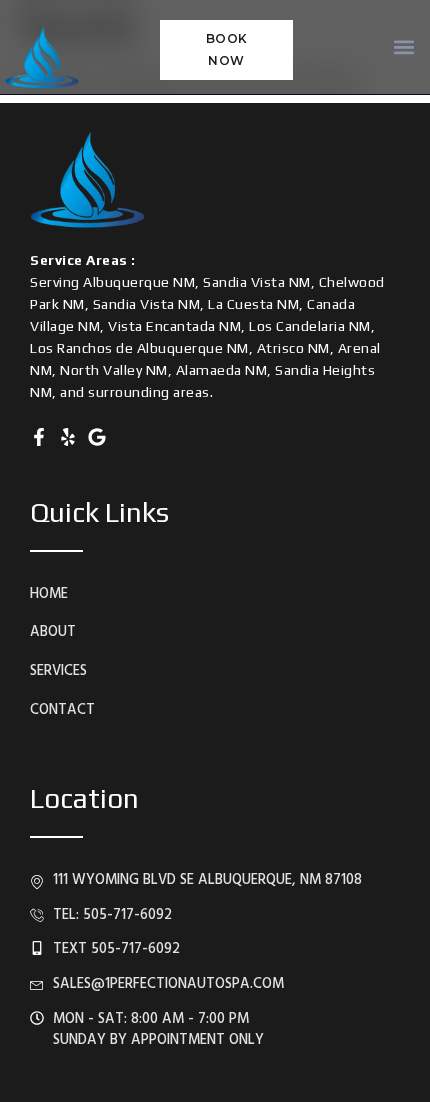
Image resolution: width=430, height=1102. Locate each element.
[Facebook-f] (39, 437)
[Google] (97, 437)
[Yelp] (68, 437)
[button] (403, 47)
